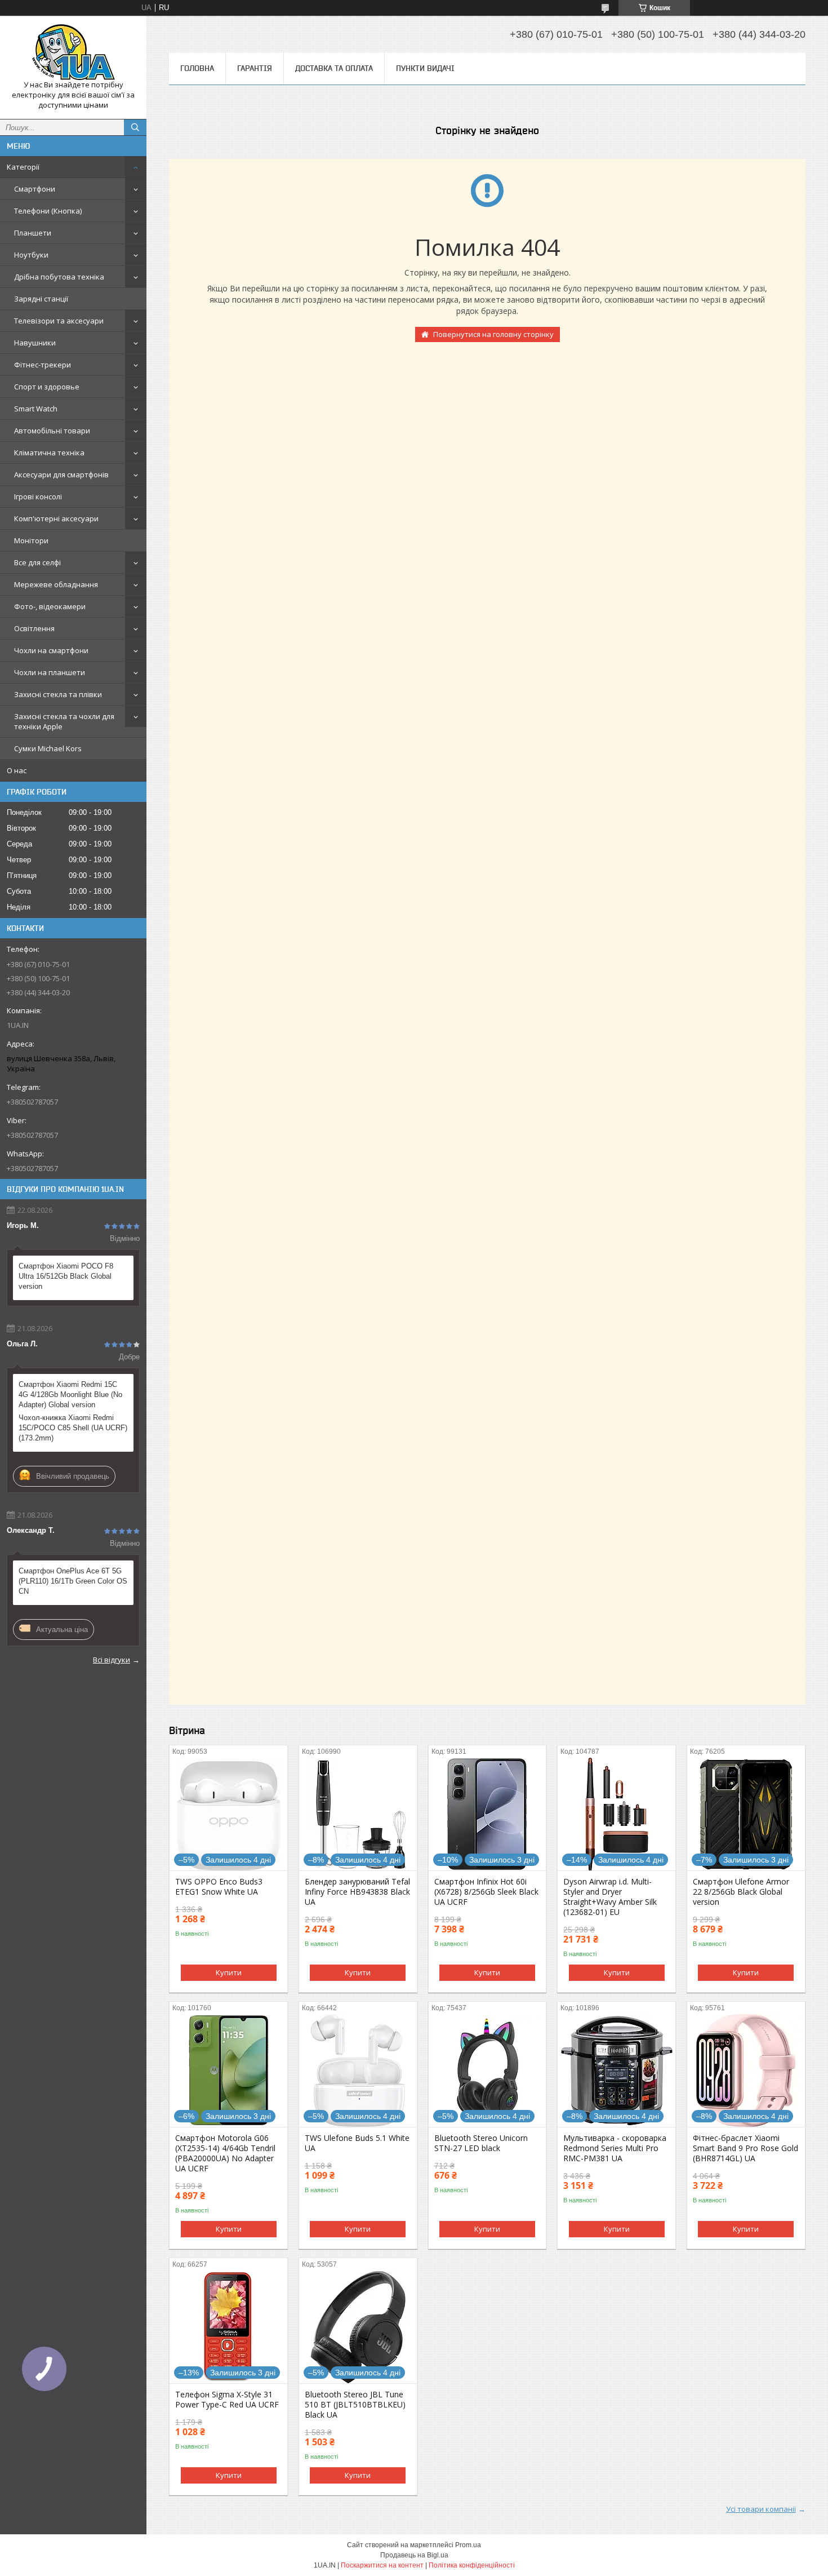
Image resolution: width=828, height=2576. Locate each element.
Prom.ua (468, 2545)
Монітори (31, 540)
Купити (229, 1972)
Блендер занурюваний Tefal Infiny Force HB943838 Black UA (357, 1892)
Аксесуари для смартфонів (61, 475)
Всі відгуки (112, 1660)
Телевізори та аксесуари (59, 321)
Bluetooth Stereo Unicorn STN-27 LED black (481, 2143)
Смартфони (35, 189)
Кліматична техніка (49, 453)
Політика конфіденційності (472, 2565)
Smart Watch (36, 409)
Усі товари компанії (761, 2509)
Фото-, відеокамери (50, 606)
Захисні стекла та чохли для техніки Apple (64, 721)
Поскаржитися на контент (382, 2565)
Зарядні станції (41, 299)
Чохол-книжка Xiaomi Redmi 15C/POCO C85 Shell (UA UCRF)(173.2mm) (73, 1428)
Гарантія (255, 68)
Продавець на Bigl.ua (414, 2555)
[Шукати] (135, 127)
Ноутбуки (31, 255)
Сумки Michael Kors (48, 748)
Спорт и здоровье (47, 387)
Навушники (35, 343)
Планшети (33, 233)
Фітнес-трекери (43, 365)
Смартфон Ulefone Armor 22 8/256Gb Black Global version (741, 1892)
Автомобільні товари (52, 431)
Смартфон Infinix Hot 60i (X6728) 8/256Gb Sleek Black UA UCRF (486, 1892)
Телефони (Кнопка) (48, 211)
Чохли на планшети (50, 672)
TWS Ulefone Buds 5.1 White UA (357, 2143)
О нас (17, 770)
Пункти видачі (425, 68)
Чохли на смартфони (51, 650)
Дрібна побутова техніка (59, 277)
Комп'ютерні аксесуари (56, 518)
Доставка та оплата (334, 68)
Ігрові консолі (38, 496)
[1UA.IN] (73, 52)
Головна (197, 68)
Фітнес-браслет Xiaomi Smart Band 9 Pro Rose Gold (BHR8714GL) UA (745, 2148)
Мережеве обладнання (56, 584)
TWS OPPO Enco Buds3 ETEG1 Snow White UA (219, 1887)
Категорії (23, 167)
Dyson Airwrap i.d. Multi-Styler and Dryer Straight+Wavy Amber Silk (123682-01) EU (610, 1897)
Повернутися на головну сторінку (493, 334)
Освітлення (34, 628)
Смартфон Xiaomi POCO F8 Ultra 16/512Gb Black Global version (66, 1276)
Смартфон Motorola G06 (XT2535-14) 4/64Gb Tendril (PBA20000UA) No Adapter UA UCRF (225, 2153)
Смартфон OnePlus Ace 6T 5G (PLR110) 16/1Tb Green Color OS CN (73, 1581)
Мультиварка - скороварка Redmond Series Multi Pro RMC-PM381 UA (615, 2148)
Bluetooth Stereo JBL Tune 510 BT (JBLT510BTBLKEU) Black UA (355, 2405)
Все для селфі (37, 562)
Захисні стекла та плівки (58, 694)
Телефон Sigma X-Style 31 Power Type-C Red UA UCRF (227, 2400)
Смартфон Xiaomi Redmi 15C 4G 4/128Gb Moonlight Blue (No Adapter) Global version (70, 1395)
